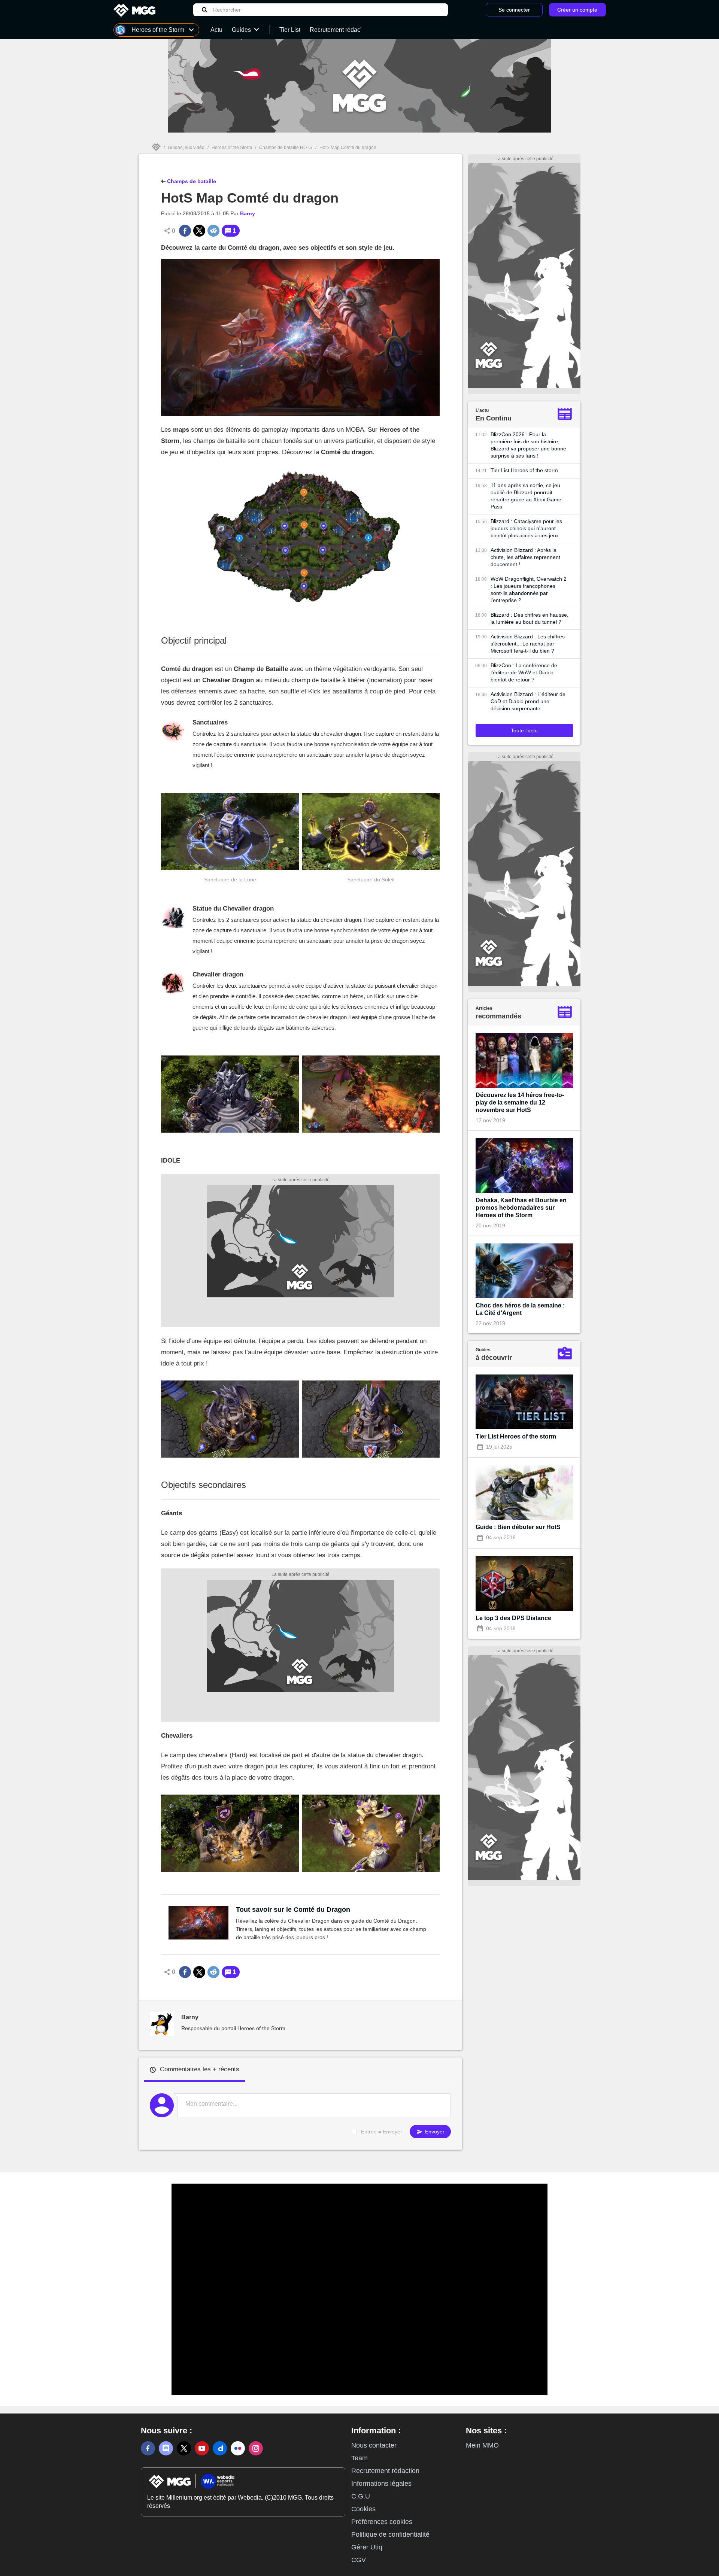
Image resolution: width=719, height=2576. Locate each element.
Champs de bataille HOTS (286, 148)
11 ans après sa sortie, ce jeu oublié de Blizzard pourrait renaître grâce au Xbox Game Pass (526, 496)
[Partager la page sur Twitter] (199, 231)
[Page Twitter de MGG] (184, 2448)
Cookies (363, 2509)
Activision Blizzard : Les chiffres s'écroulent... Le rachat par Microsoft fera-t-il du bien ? (528, 644)
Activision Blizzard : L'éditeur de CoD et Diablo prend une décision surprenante (528, 701)
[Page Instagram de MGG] (256, 2448)
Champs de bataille (191, 181)
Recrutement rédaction (385, 2471)
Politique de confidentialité (390, 2534)
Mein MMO (482, 2445)
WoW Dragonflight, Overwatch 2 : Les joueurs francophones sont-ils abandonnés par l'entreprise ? (529, 590)
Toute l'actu (524, 730)
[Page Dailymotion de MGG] (220, 2448)
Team (359, 2458)
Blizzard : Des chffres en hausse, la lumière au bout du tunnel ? (530, 618)
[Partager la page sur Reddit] (213, 231)
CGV (359, 2560)
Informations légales (381, 2484)
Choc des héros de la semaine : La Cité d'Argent (520, 1309)
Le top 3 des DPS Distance (513, 1618)
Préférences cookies (382, 2522)
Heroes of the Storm (232, 148)
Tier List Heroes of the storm (524, 470)
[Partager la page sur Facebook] (185, 231)
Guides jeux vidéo (186, 148)
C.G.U (361, 2496)
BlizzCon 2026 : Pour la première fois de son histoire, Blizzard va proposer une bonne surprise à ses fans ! (528, 445)
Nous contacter (374, 2445)
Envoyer (434, 2132)
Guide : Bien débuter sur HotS (518, 1527)
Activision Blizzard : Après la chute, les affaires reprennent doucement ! (525, 557)
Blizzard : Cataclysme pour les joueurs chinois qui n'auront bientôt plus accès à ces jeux (526, 528)
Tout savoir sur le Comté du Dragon (293, 1910)
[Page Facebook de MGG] (148, 2448)
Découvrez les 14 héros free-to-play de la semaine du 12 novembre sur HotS (520, 1102)
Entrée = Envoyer (382, 2132)
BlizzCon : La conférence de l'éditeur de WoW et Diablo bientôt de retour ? (524, 672)
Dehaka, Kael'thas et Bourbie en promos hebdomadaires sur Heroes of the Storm (521, 1208)
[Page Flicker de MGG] (238, 2448)
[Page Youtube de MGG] (202, 2448)
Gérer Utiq (367, 2547)
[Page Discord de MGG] (166, 2448)
